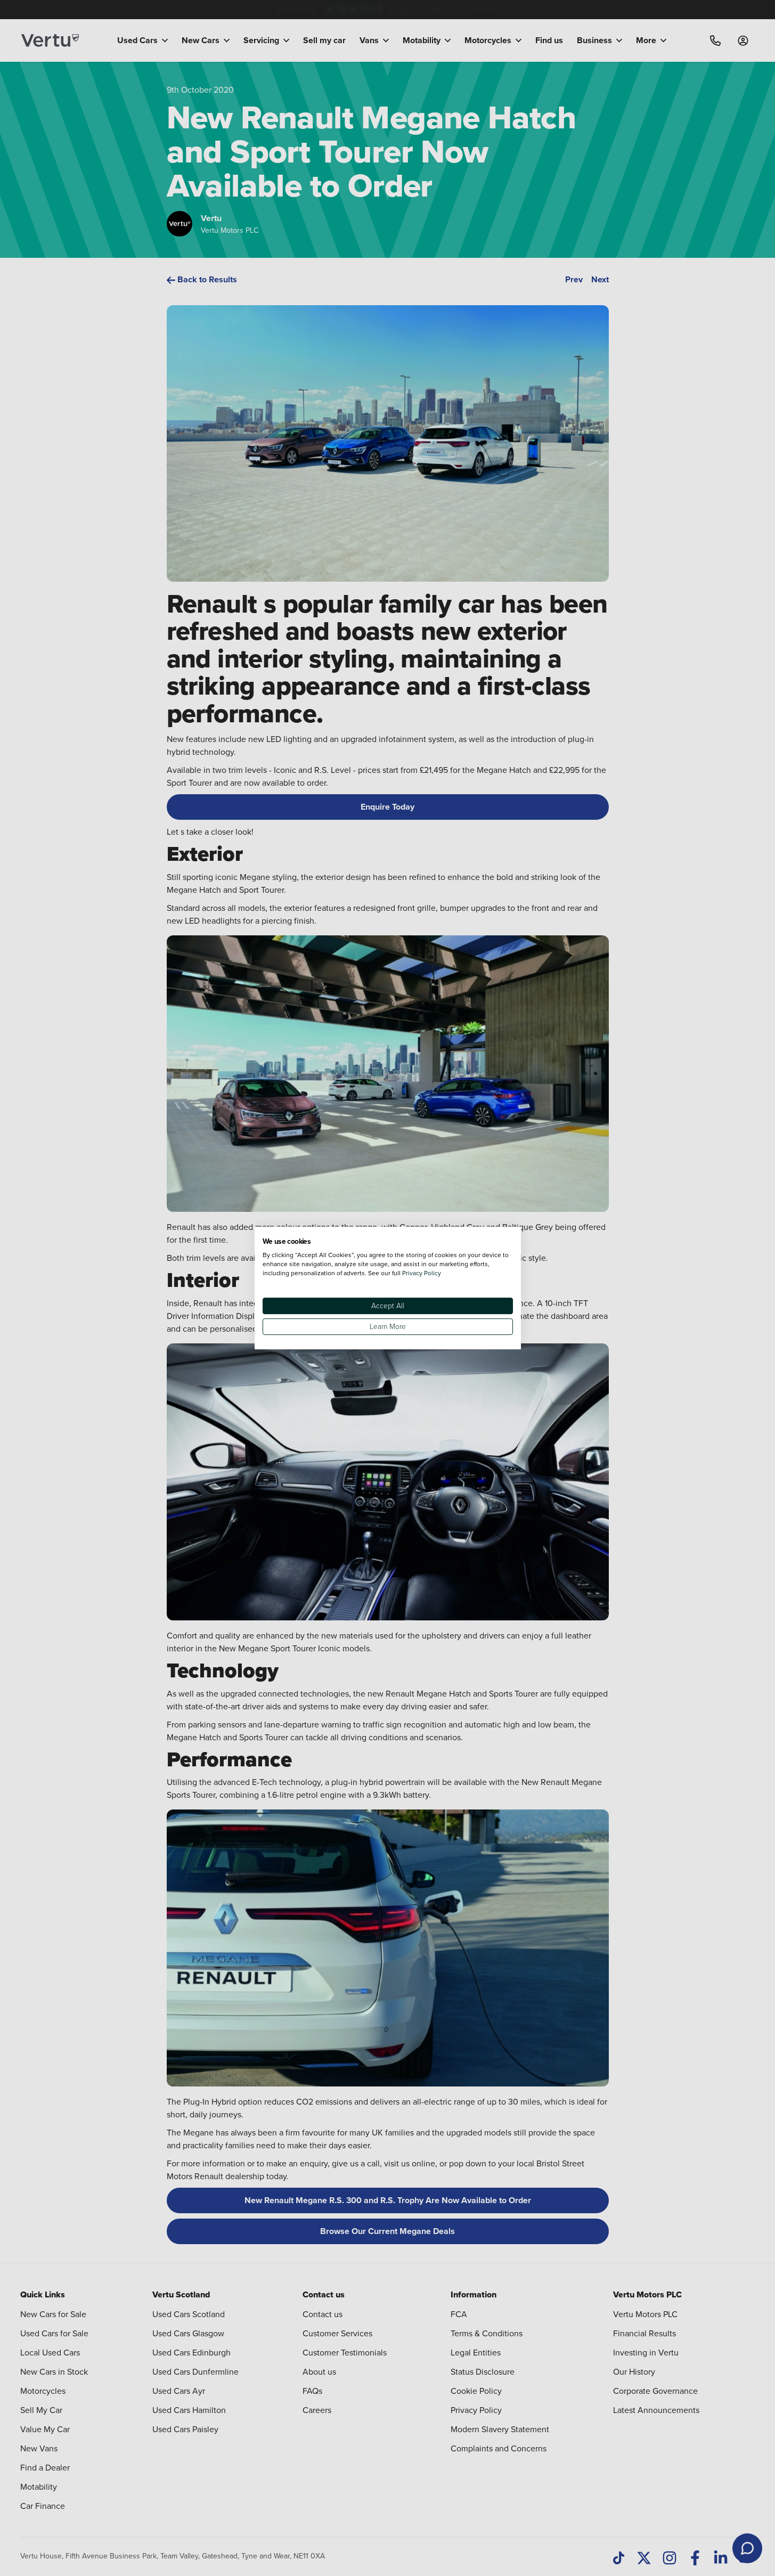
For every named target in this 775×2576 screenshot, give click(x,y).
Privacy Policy (422, 1273)
